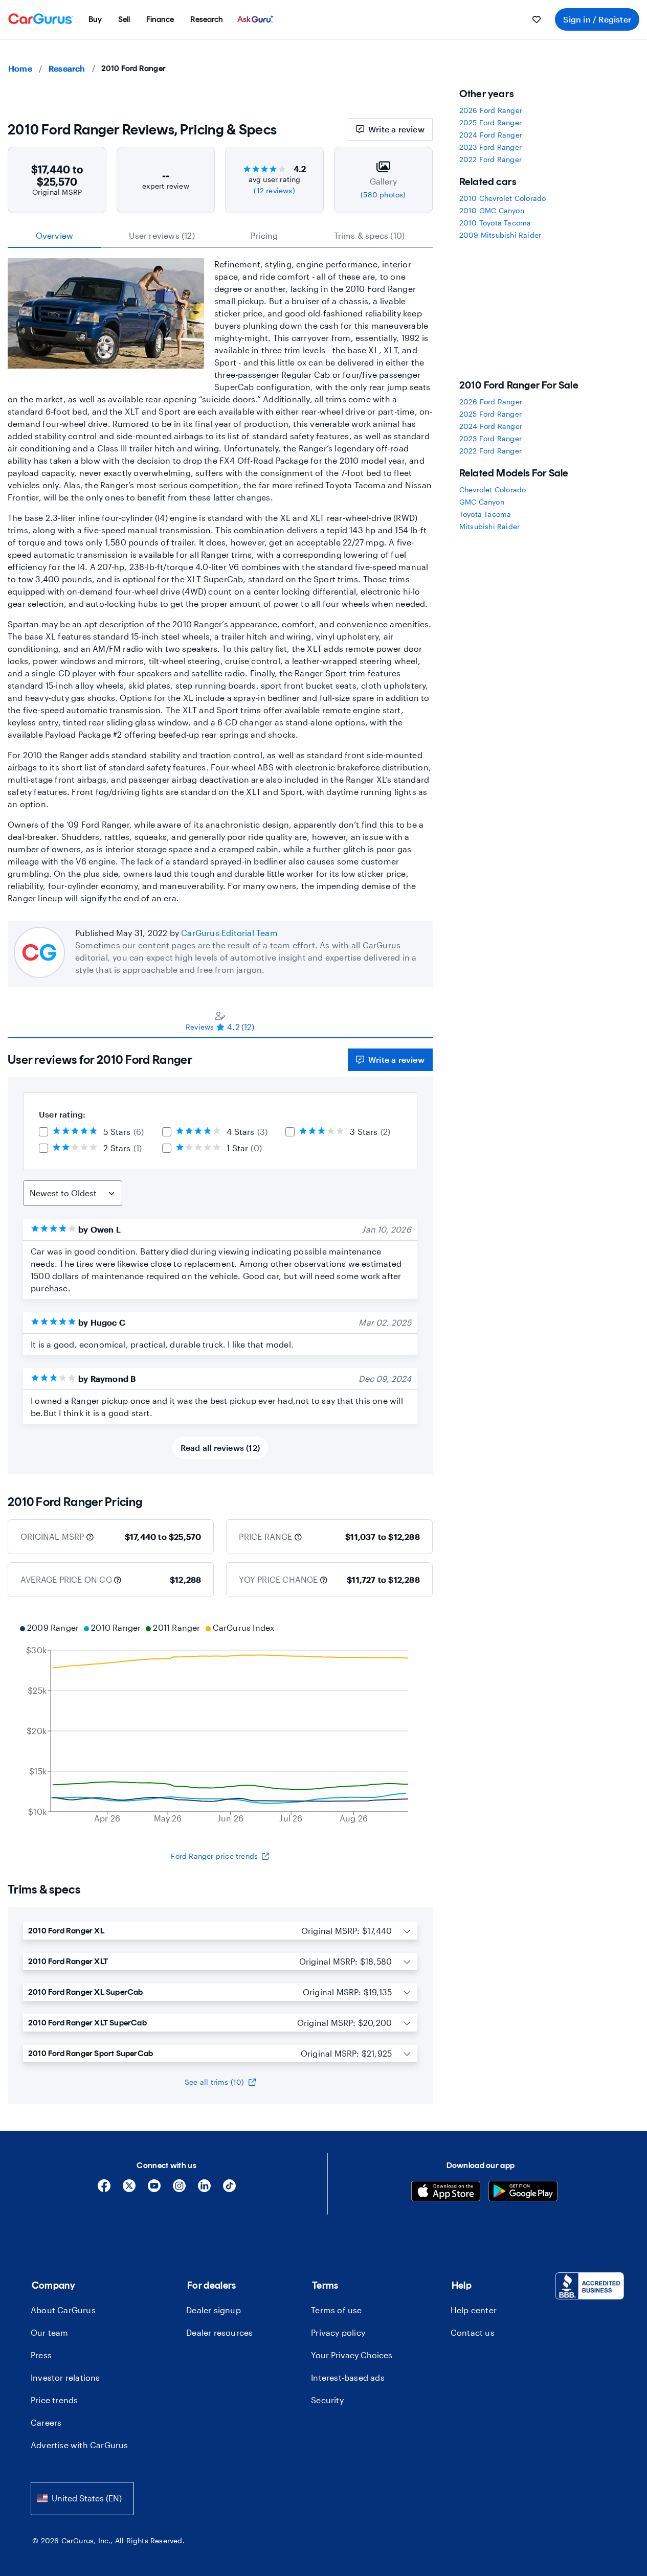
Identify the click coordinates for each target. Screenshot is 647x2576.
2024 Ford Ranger (491, 135)
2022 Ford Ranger (490, 159)
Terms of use (336, 2310)
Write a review (396, 129)
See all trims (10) (215, 2082)
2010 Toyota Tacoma (495, 223)
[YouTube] (154, 2189)
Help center (474, 2310)
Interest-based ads (348, 2377)
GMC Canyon (482, 502)
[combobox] (82, 2499)
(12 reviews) (274, 190)
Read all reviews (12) (220, 1447)
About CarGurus (63, 2310)
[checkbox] (43, 1132)
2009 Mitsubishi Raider (500, 235)
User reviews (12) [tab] (162, 235)
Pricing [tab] (264, 235)
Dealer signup (214, 2310)
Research (67, 68)
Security (327, 2400)
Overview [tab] (55, 235)
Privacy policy (338, 2332)
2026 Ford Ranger (491, 110)
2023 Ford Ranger (490, 147)
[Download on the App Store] (446, 2192)
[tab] (220, 1021)
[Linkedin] (204, 2189)
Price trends (54, 2400)
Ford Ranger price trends (214, 1856)
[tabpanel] (220, 1256)
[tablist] (220, 236)
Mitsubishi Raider (489, 526)
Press (41, 2355)
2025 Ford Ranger (490, 122)
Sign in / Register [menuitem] (597, 19)
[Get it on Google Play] (523, 2192)
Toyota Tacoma (485, 514)
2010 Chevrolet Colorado (503, 198)
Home (20, 68)
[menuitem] (95, 19)
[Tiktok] (229, 2189)
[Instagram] (179, 2189)
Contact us (473, 2332)
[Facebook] (104, 2189)
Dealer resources (219, 2332)
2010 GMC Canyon (492, 210)
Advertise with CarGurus (80, 2445)
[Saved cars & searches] (537, 19)
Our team (50, 2332)
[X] (129, 2189)
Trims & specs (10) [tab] (370, 235)
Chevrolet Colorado (493, 489)
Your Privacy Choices (352, 2355)
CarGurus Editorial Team (229, 933)
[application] (220, 1724)
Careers (46, 2422)
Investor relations (65, 2377)
